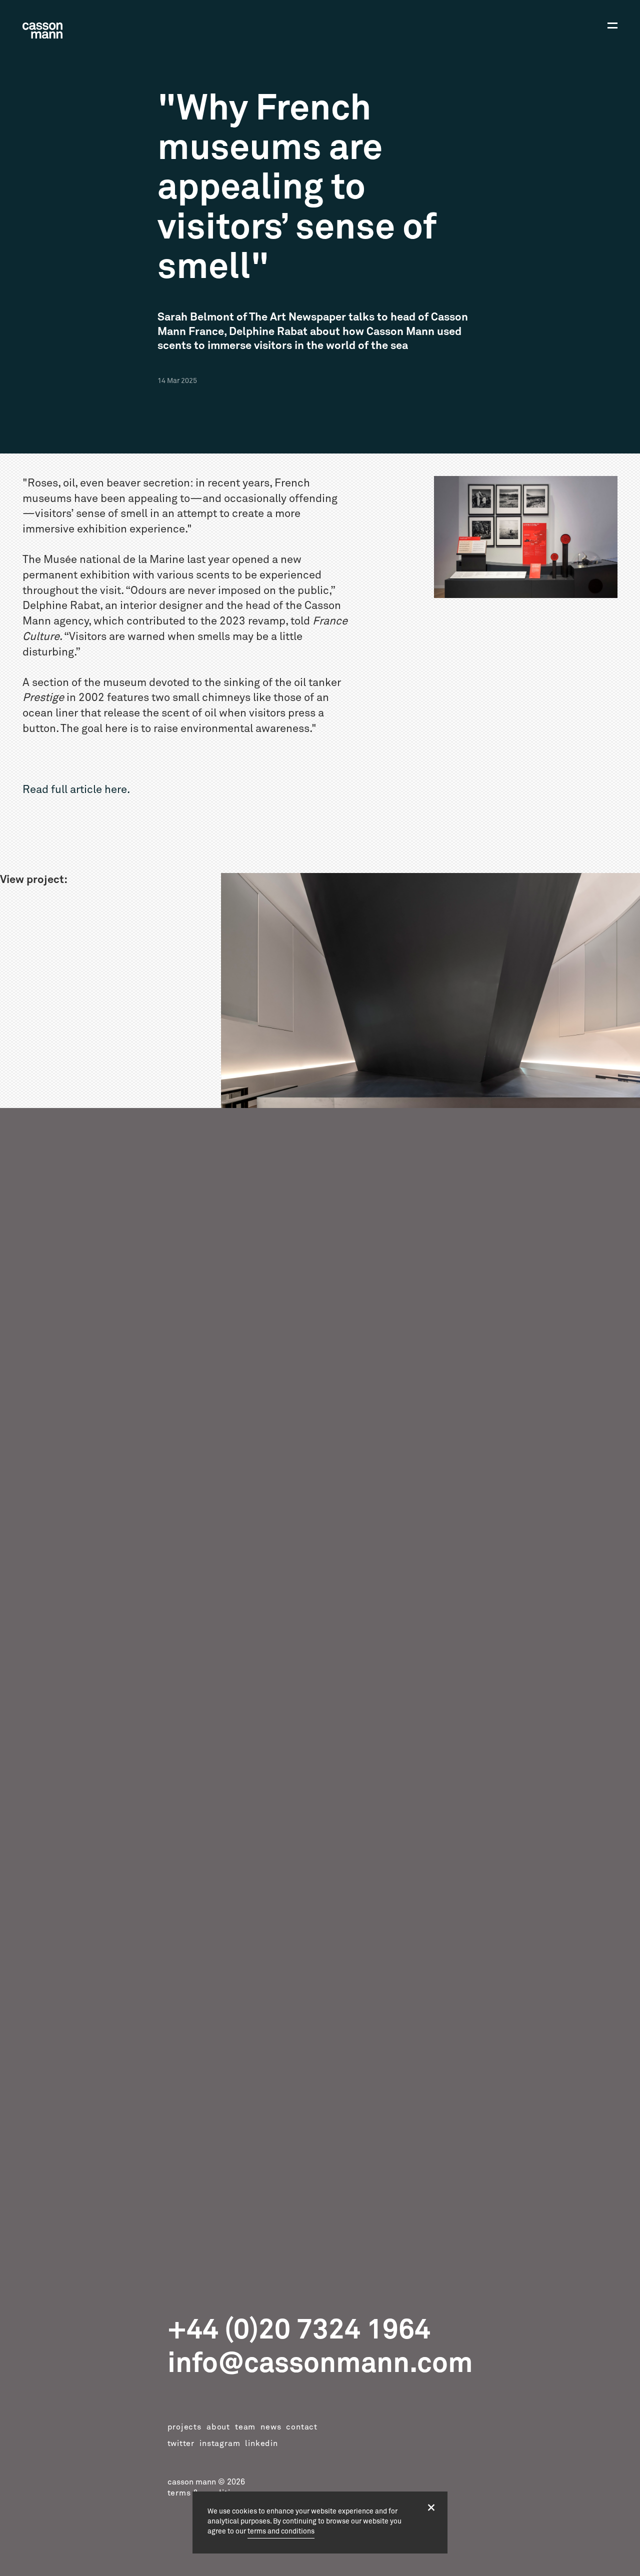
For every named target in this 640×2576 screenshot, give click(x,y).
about (218, 2427)
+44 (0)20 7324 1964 (299, 2330)
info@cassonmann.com (320, 2363)
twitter (181, 2443)
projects (184, 2427)
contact (302, 2427)
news (271, 2427)
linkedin (261, 2443)
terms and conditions (281, 2531)
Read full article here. (76, 790)
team (245, 2427)
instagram (220, 2443)
